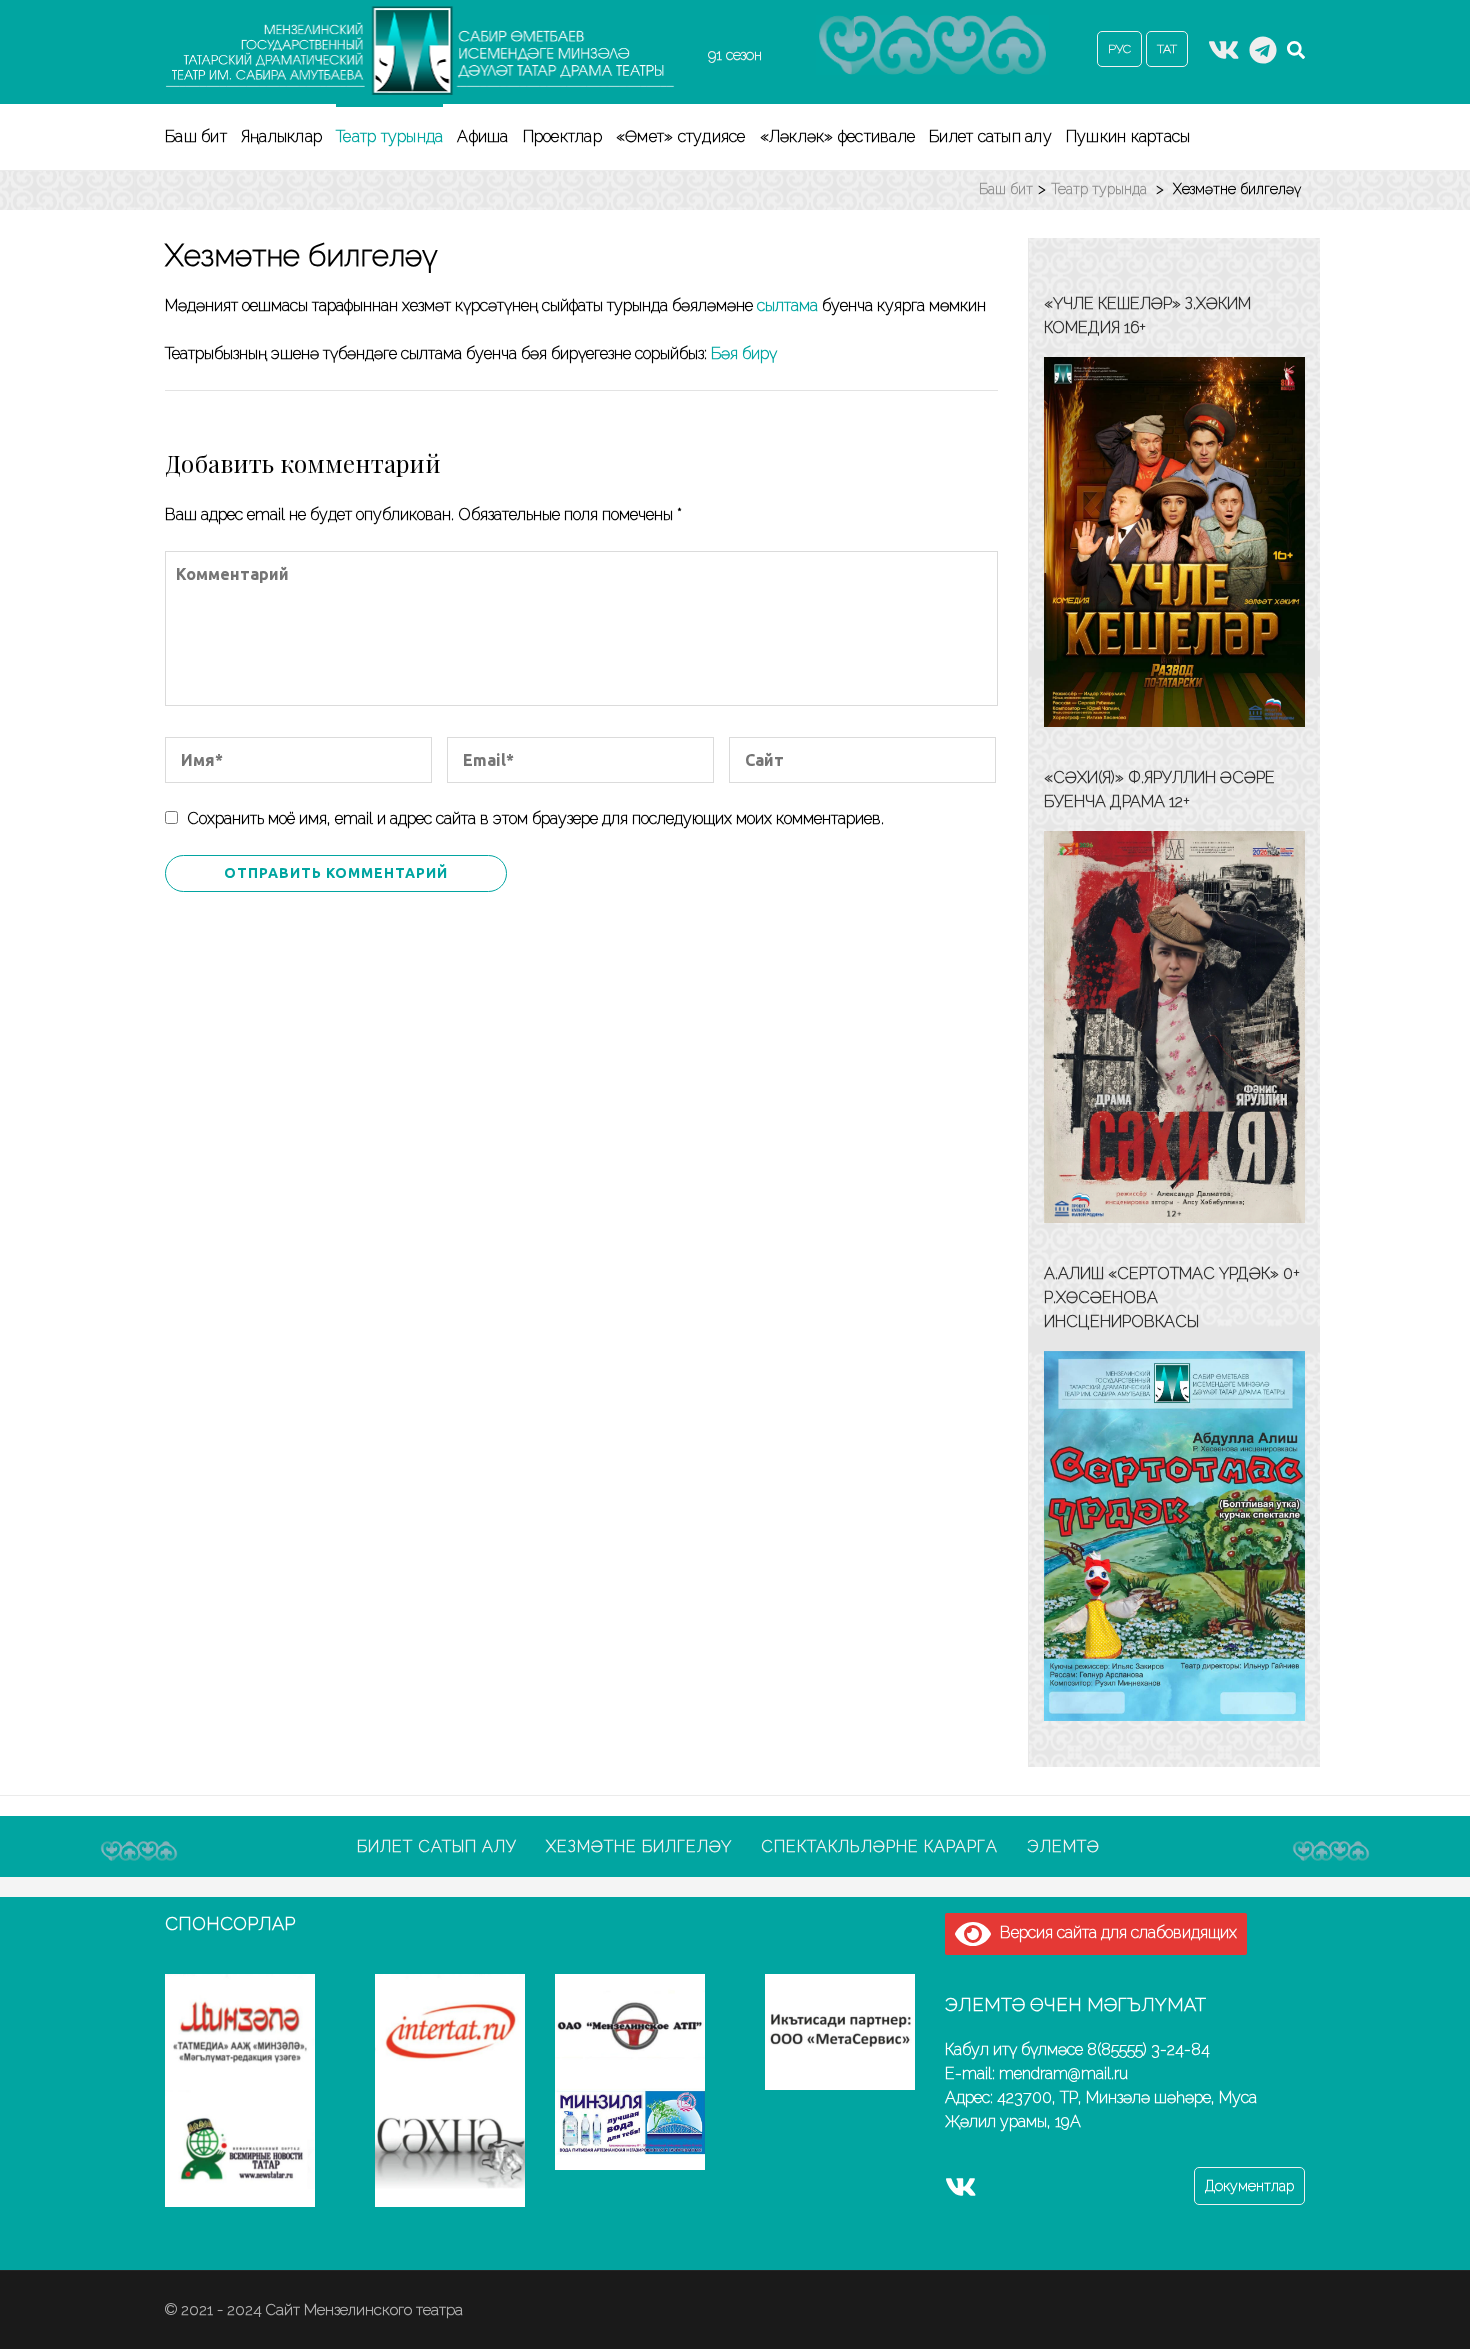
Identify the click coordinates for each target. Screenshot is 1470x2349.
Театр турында (389, 136)
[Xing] (1263, 56)
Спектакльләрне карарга (879, 1846)
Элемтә (1063, 1846)
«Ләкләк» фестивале (838, 136)
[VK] (1224, 56)
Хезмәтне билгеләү (639, 1846)
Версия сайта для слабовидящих (1114, 1932)
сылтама (787, 305)
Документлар (1249, 2186)
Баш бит (196, 136)
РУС (1119, 49)
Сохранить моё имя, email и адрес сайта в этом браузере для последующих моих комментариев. (535, 818)
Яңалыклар (281, 136)
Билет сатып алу (990, 136)
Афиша (482, 136)
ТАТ (1167, 49)
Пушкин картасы (1128, 136)
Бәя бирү (744, 353)
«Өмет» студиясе (681, 136)
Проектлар (562, 136)
